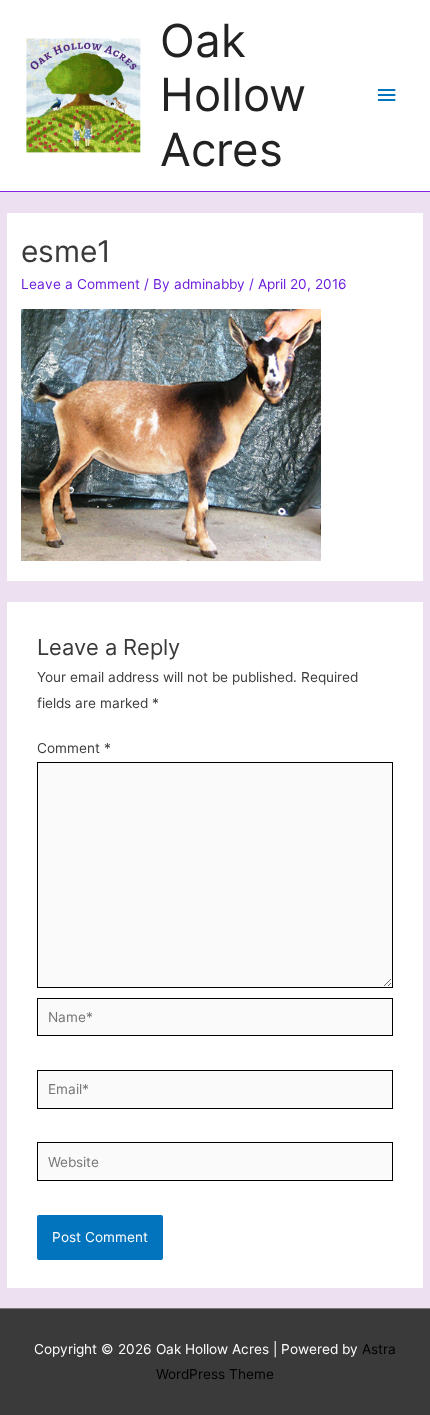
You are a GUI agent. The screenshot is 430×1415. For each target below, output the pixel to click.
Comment (74, 748)
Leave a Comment (80, 284)
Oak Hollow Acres (233, 95)
